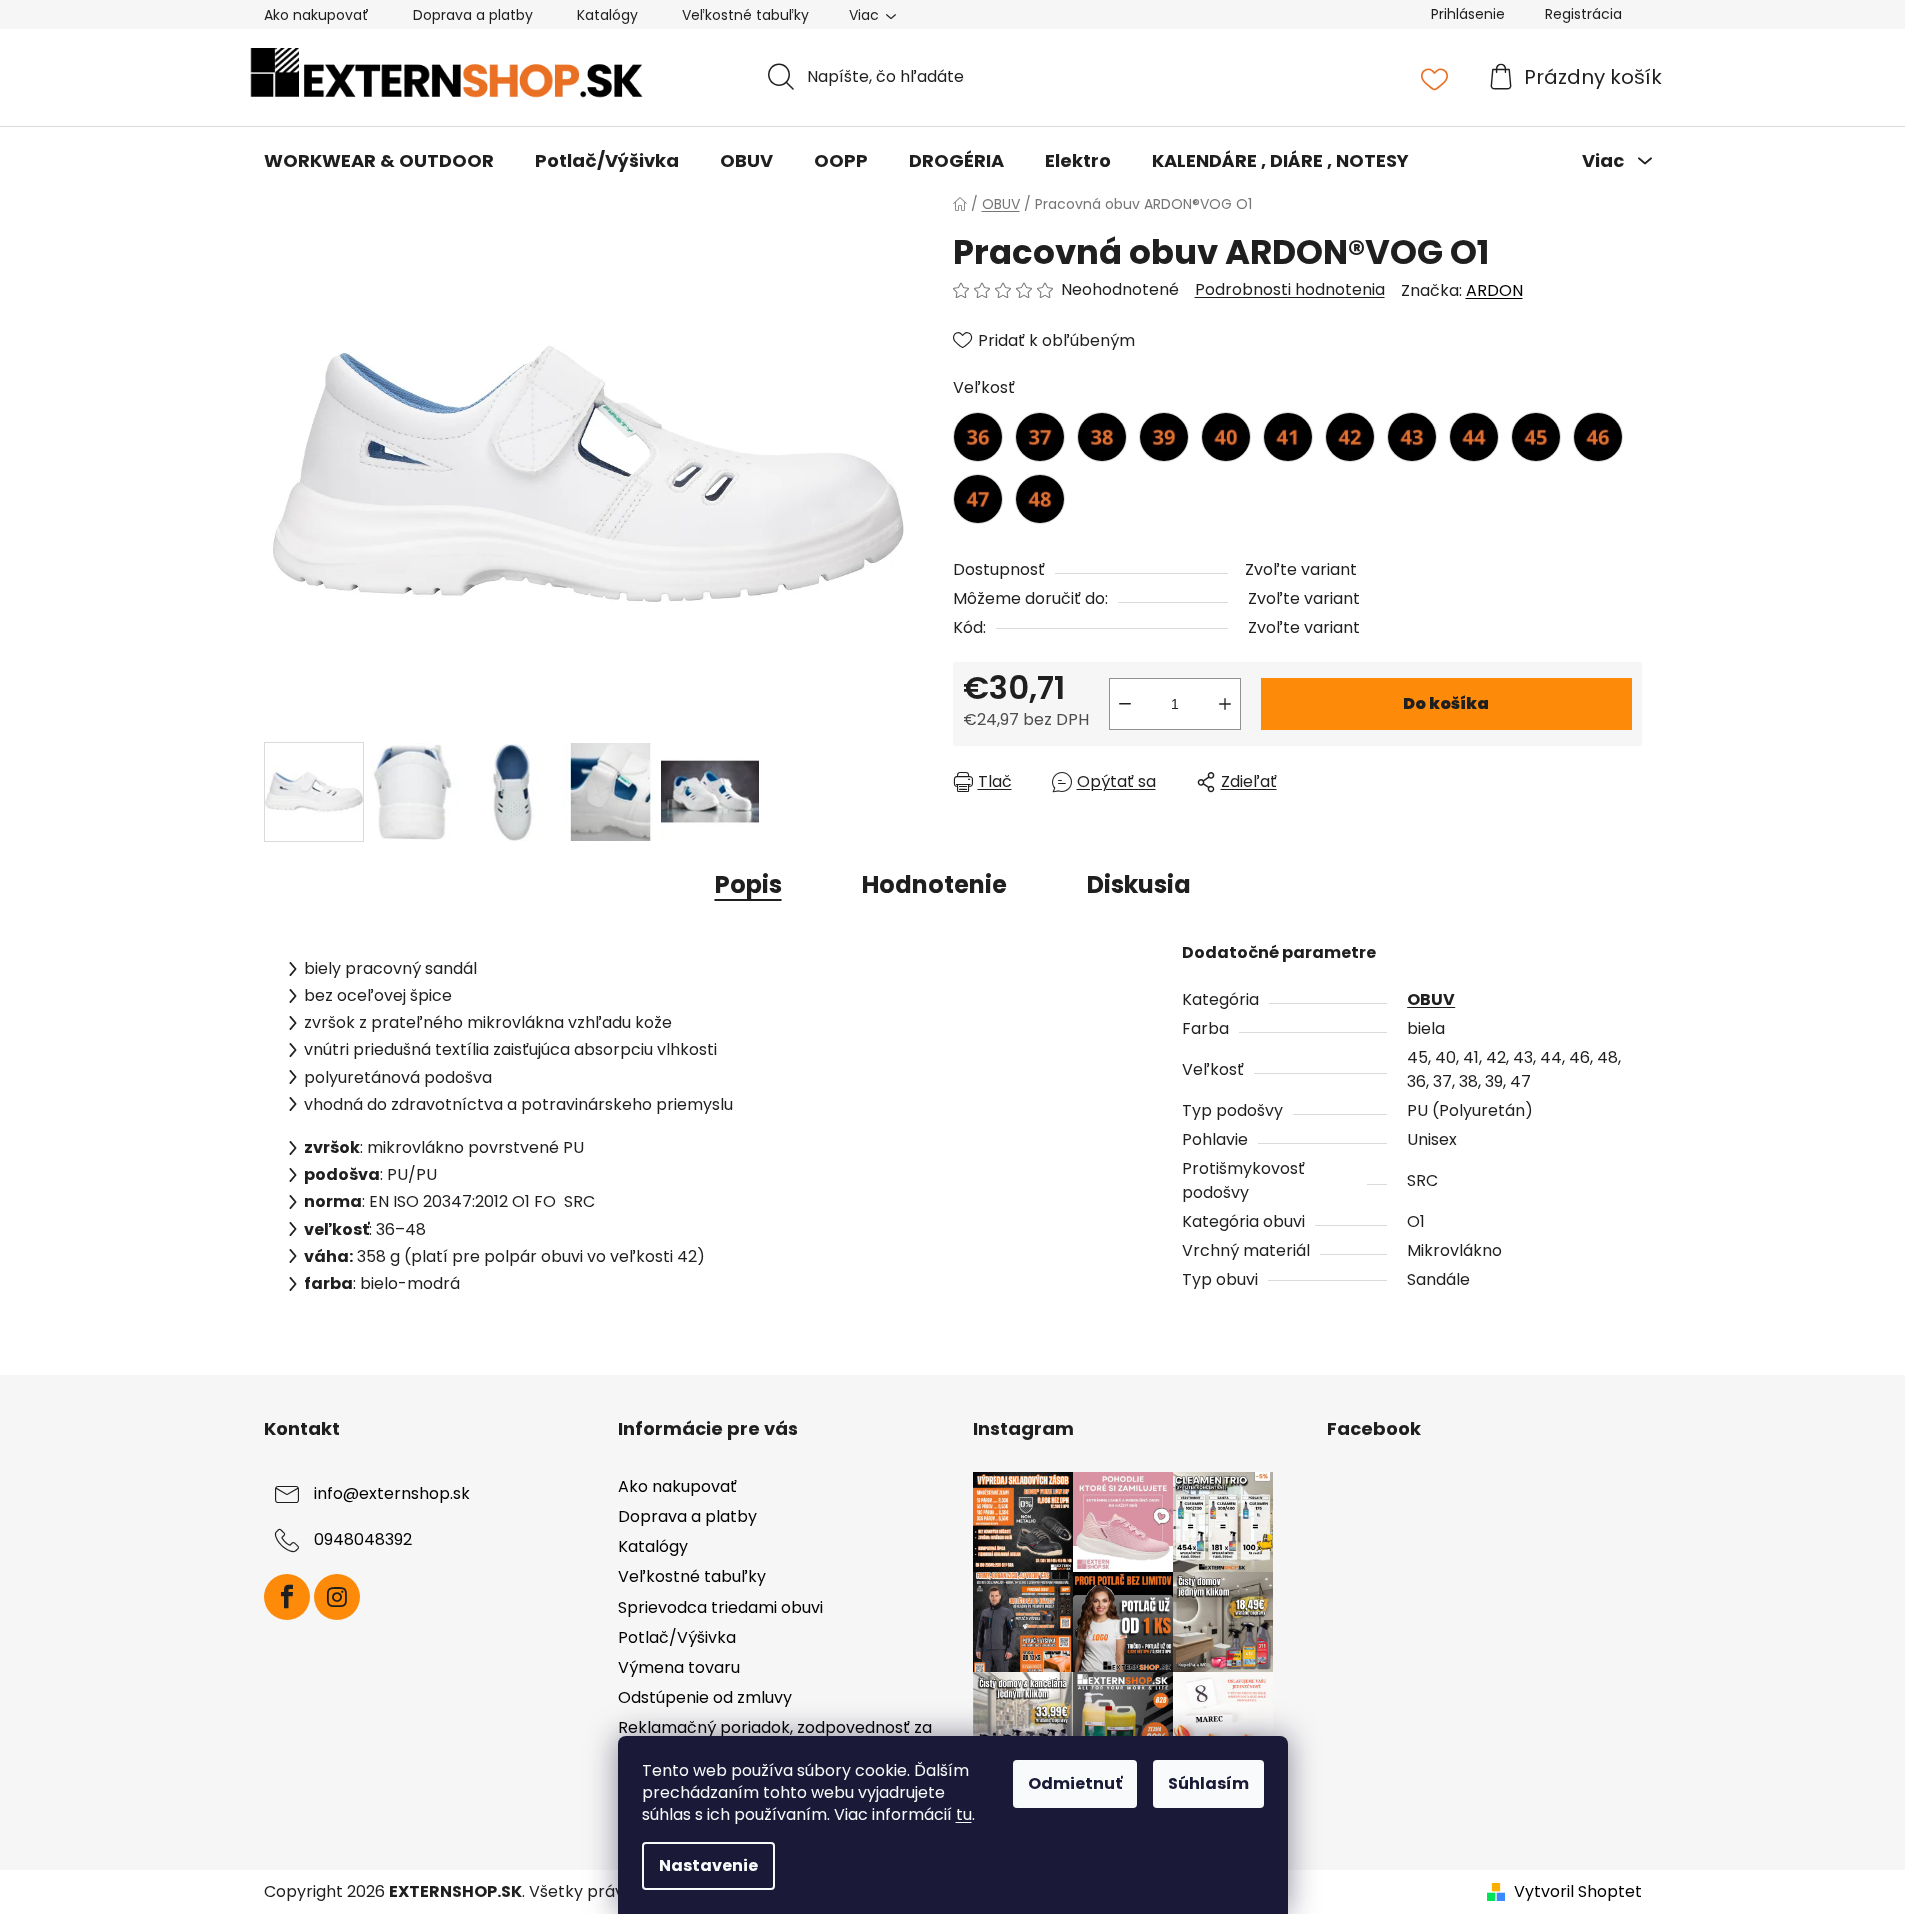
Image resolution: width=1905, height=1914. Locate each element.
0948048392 (363, 1539)
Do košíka (1446, 703)
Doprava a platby (473, 15)
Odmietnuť (1075, 1783)
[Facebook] (287, 1597)
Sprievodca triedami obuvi (720, 1607)
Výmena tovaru (679, 1667)
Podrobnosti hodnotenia (1290, 290)
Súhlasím (1208, 1783)
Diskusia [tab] (1139, 884)
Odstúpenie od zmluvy (705, 1697)
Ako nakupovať (316, 15)
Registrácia (1583, 14)
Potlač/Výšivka (677, 1637)
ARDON (1494, 290)
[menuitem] (379, 161)
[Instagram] (337, 1597)
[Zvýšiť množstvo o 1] (1225, 704)
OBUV (1431, 999)
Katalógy (607, 15)
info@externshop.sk (392, 1493)
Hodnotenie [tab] (934, 884)
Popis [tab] (748, 884)
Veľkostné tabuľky (745, 15)
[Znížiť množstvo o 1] (1125, 704)
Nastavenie (708, 1865)
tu (964, 1814)
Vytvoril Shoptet (1578, 1892)
